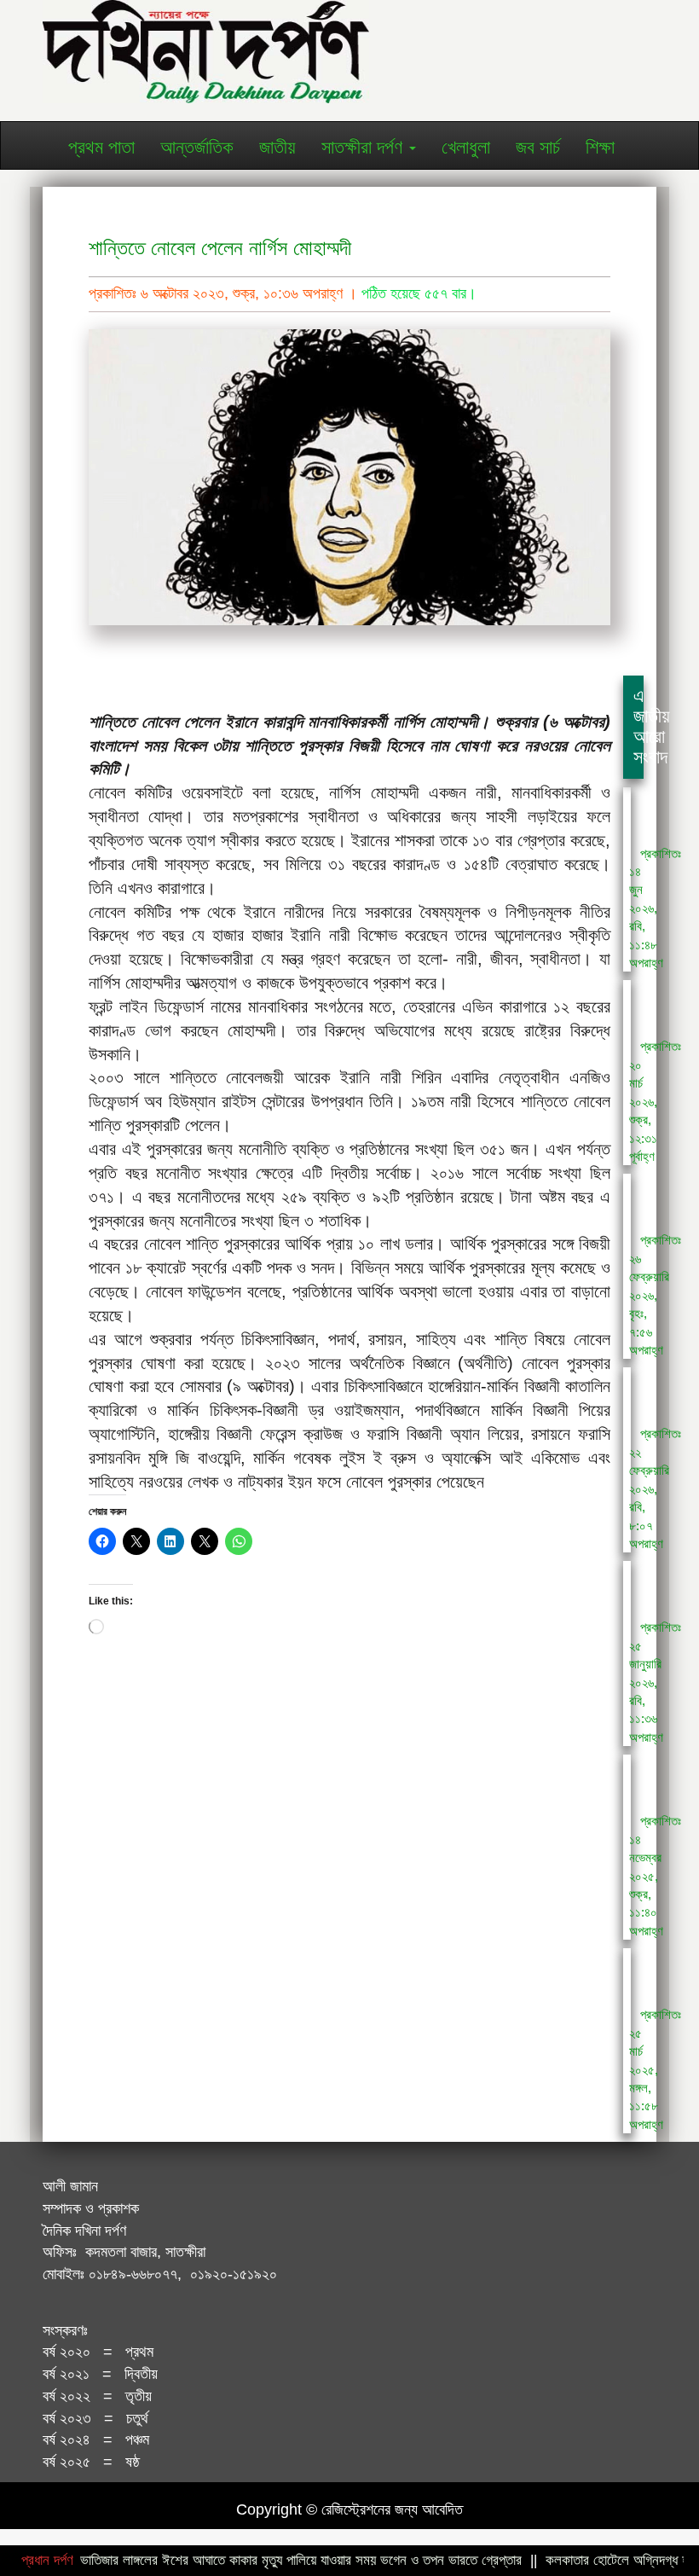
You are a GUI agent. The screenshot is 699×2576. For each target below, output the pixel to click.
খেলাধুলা (466, 147)
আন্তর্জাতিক (197, 147)
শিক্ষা (600, 147)
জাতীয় (277, 147)
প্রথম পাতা (101, 147)
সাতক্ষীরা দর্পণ (364, 147)
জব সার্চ (538, 147)
